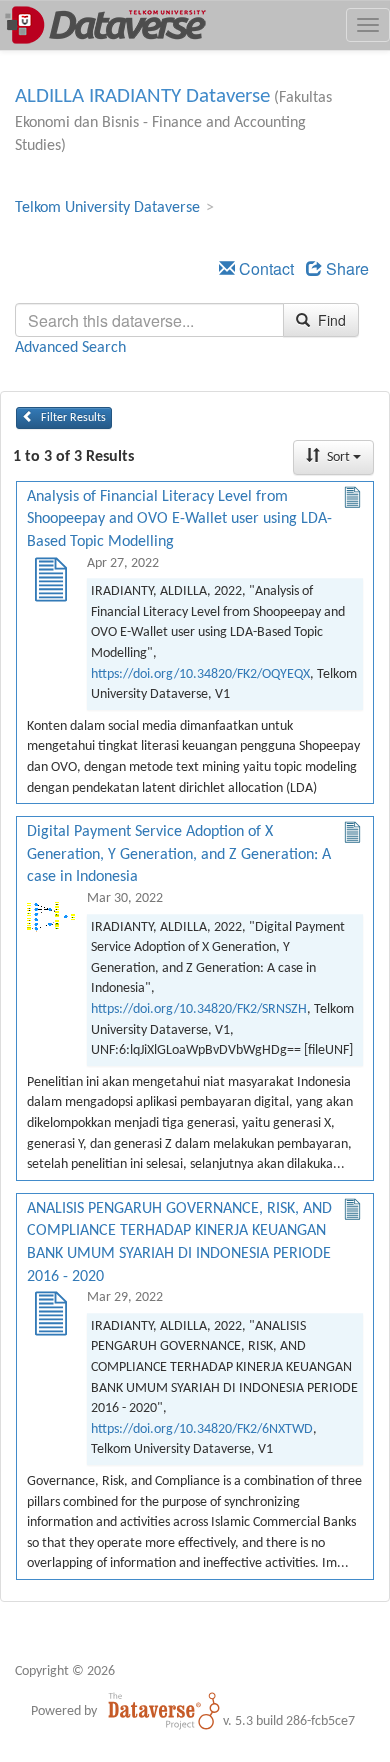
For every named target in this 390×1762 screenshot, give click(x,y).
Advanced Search (70, 348)
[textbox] (149, 320)
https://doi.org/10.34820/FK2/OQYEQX (200, 674)
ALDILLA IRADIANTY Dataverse (142, 96)
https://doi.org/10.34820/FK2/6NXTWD (202, 1429)
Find (330, 320)
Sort (338, 457)
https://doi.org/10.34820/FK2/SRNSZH (199, 1009)
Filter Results (72, 418)
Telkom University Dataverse (107, 208)
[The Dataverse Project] (164, 1711)
